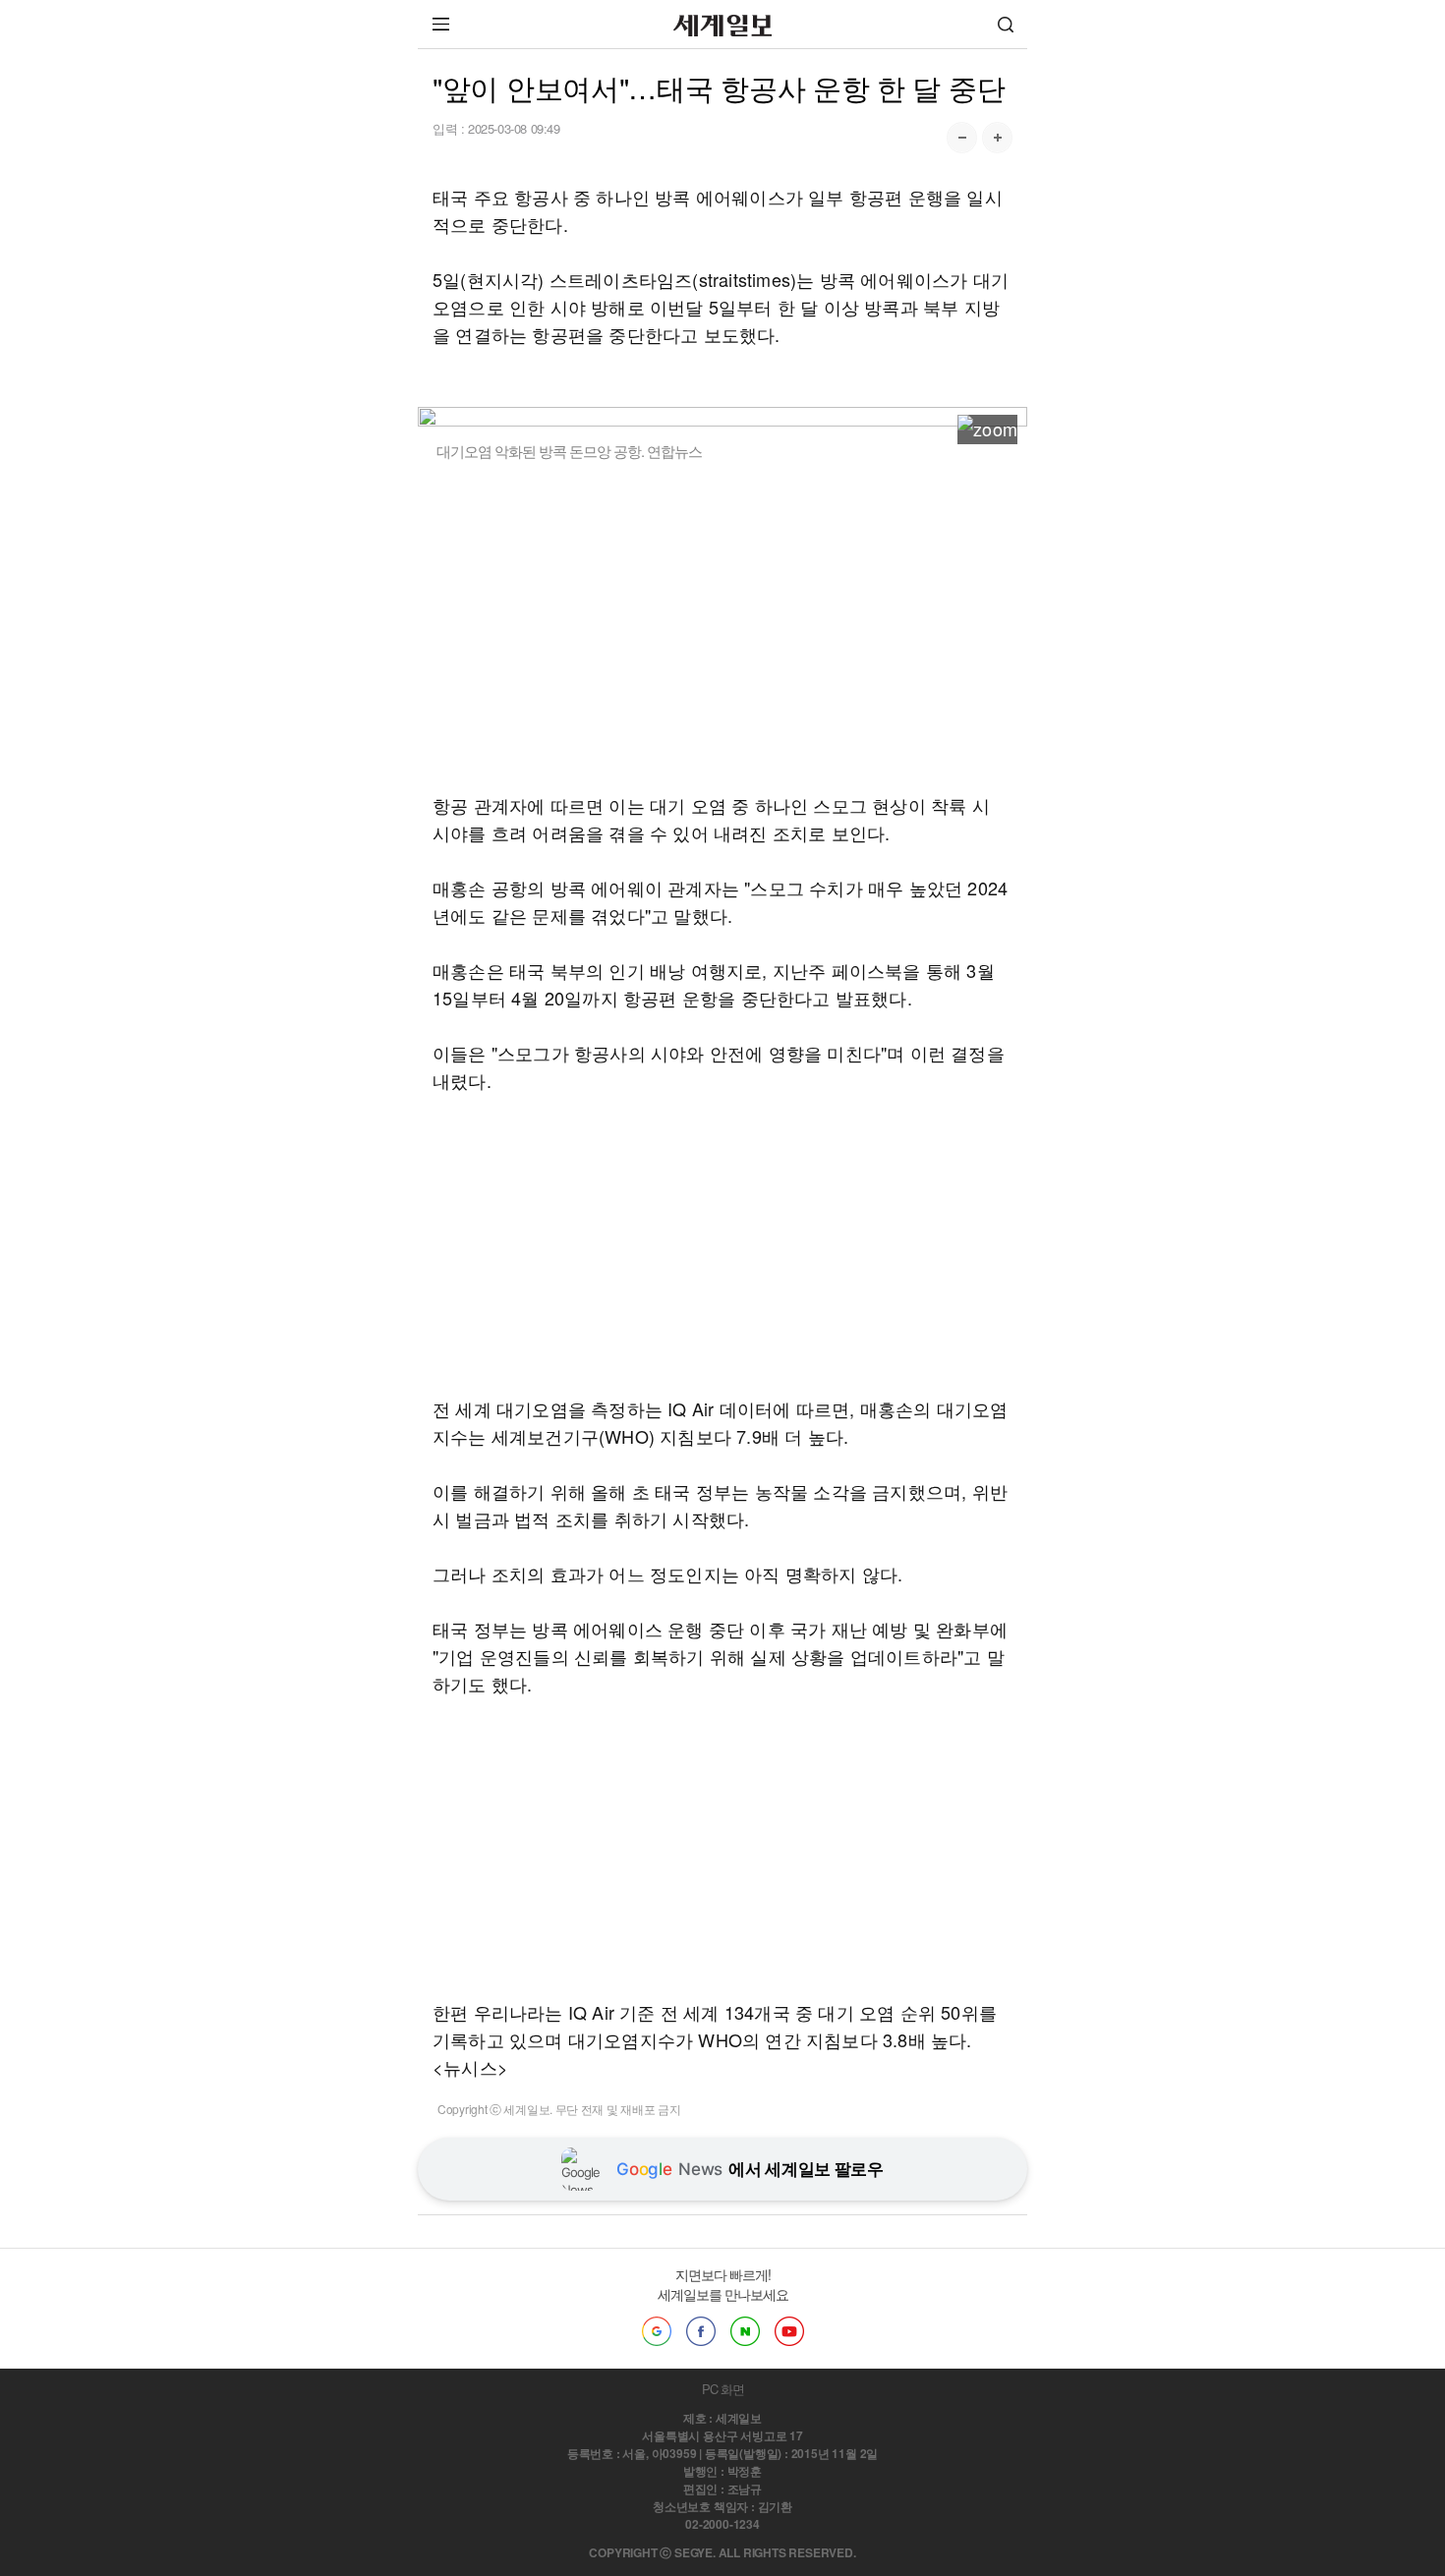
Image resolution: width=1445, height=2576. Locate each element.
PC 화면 (723, 2389)
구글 (657, 2331)
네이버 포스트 (745, 2331)
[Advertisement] (722, 626)
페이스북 (701, 2331)
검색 (1006, 24)
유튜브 (789, 2331)
